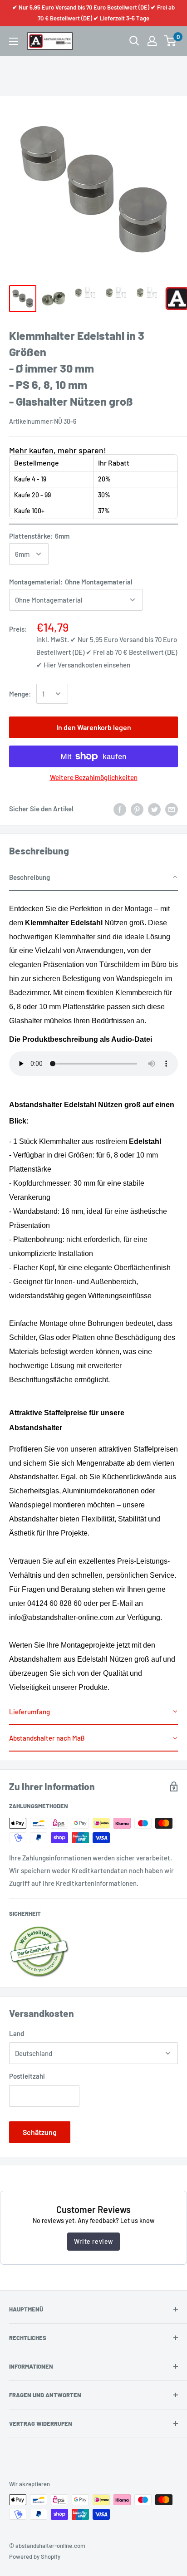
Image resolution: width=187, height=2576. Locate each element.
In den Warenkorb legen (94, 727)
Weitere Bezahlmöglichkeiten (94, 777)
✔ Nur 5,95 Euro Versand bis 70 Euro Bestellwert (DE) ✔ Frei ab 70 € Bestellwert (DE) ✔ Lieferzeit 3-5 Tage (93, 13)
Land (17, 2033)
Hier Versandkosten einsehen (87, 665)
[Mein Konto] (152, 41)
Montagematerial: (71, 582)
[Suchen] (134, 41)
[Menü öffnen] (14, 41)
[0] (170, 41)
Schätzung (40, 2132)
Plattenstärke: (39, 536)
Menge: (20, 694)
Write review (93, 2241)
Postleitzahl (27, 2076)
